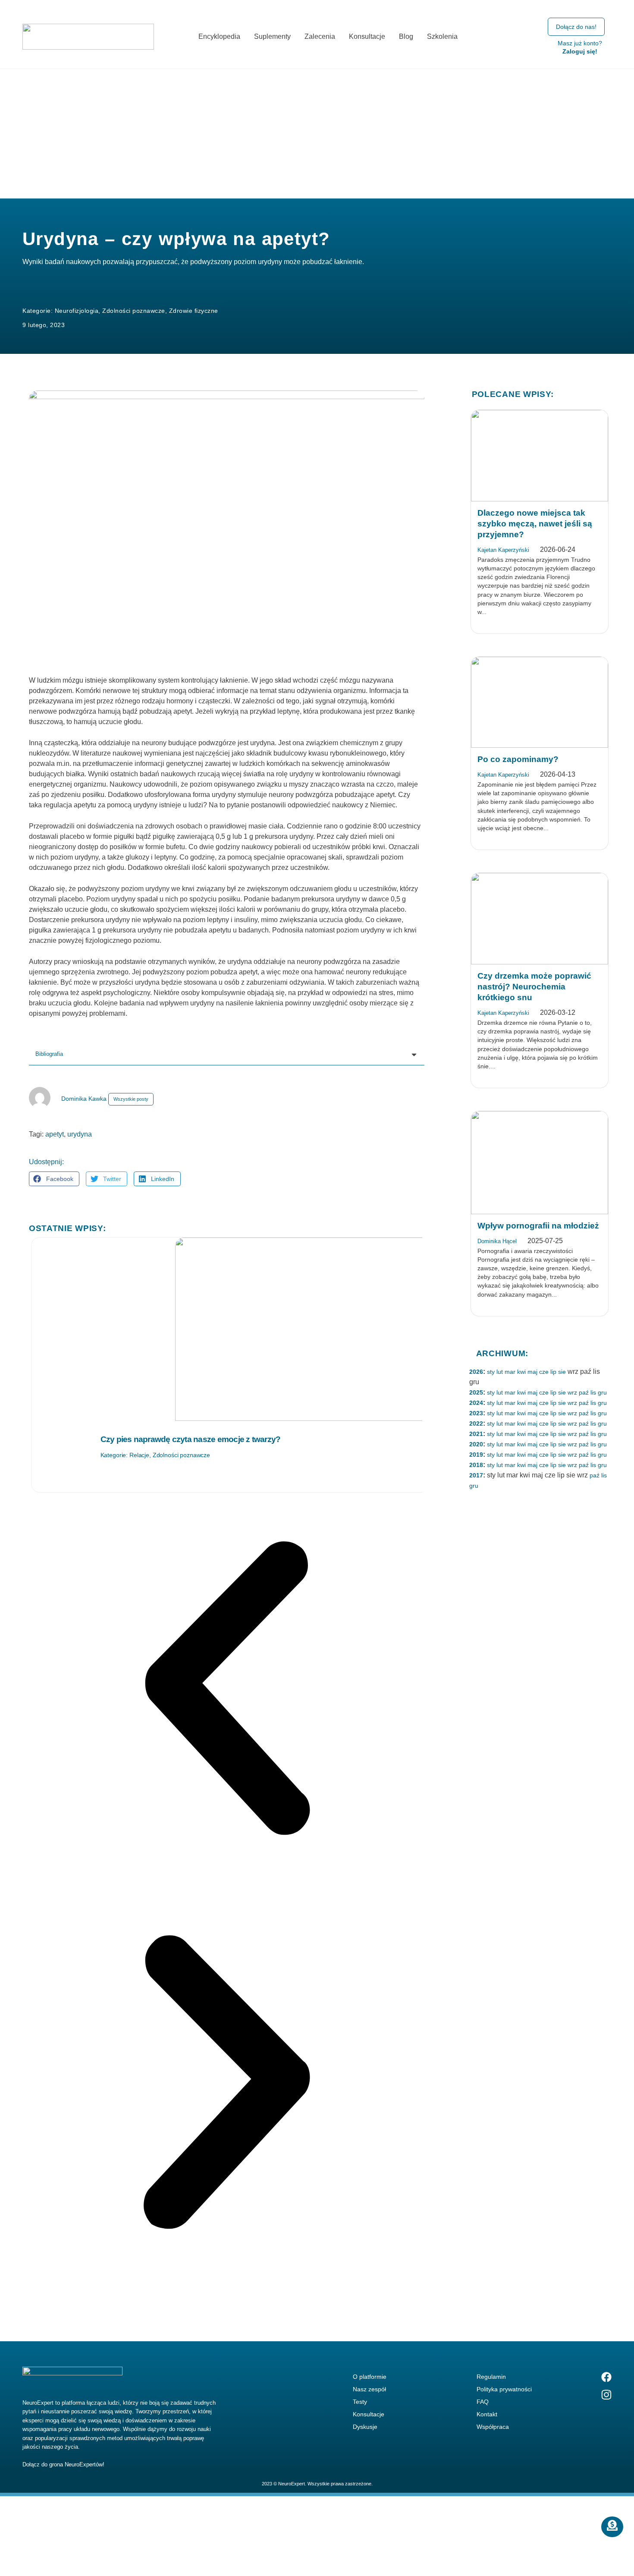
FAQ (483, 2402)
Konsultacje (369, 2414)
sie (562, 1372)
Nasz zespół (369, 2389)
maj (532, 1372)
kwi (521, 1372)
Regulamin (491, 2377)
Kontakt (487, 2414)
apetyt (55, 1134)
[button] (54, 1179)
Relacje (139, 1455)
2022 (476, 1423)
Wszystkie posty (131, 1099)
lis (593, 1392)
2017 (476, 1475)
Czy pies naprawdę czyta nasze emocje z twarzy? (191, 1439)
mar (510, 1372)
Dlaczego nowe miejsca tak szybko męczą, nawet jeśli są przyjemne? (535, 524)
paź (584, 1392)
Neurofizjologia (77, 311)
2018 (476, 1465)
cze (544, 1372)
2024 (476, 1403)
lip (553, 1372)
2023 (476, 1413)
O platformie (370, 2377)
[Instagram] (606, 2395)
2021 (476, 1434)
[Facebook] (606, 2377)
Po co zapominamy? (518, 759)
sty (491, 1372)
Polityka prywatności (504, 2389)
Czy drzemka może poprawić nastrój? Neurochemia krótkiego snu (534, 987)
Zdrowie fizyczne (194, 311)
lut (500, 1372)
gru (602, 1392)
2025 (476, 1392)
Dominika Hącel (497, 1241)
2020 (476, 1444)
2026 (476, 1372)
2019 (476, 1455)
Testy (360, 2402)
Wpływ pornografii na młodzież (538, 1226)
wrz (572, 1392)
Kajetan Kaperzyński (503, 550)
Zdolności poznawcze (134, 311)
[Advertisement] (317, 134)
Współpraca (493, 2427)
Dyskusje (365, 2427)
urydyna (80, 1134)
